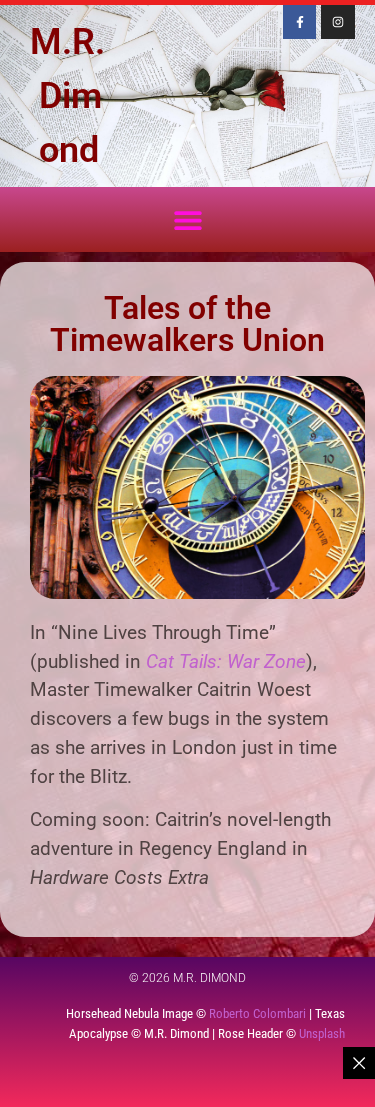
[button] (187, 219)
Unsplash (322, 1033)
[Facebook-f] (300, 22)
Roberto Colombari (257, 1013)
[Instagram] (338, 22)
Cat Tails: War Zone (226, 661)
